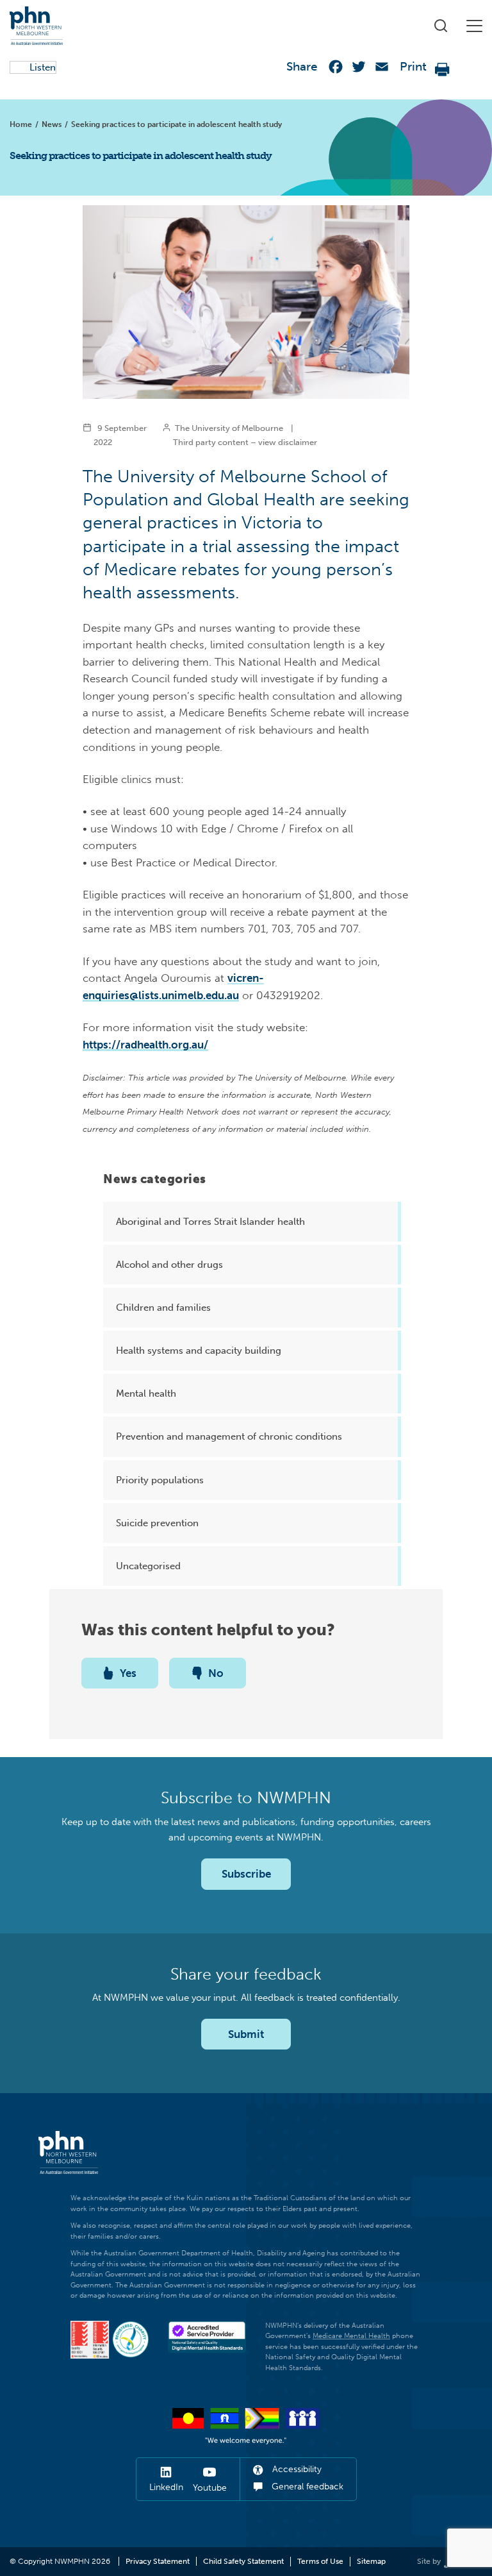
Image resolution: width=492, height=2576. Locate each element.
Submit (246, 2034)
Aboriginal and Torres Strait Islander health (210, 1222)
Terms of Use (320, 2561)
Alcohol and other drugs (169, 1265)
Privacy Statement (158, 2561)
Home (21, 124)
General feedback (306, 2487)
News (52, 124)
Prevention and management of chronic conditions (229, 1436)
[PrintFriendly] (443, 70)
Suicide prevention (157, 1523)
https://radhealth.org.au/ (145, 1045)
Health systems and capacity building (199, 1351)
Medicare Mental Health (351, 2336)
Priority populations (160, 1480)
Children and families (163, 1308)
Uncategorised (148, 1566)
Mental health (146, 1393)
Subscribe (246, 1874)
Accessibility (296, 2469)
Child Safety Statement (243, 2561)
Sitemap (371, 2561)
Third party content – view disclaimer (245, 442)
